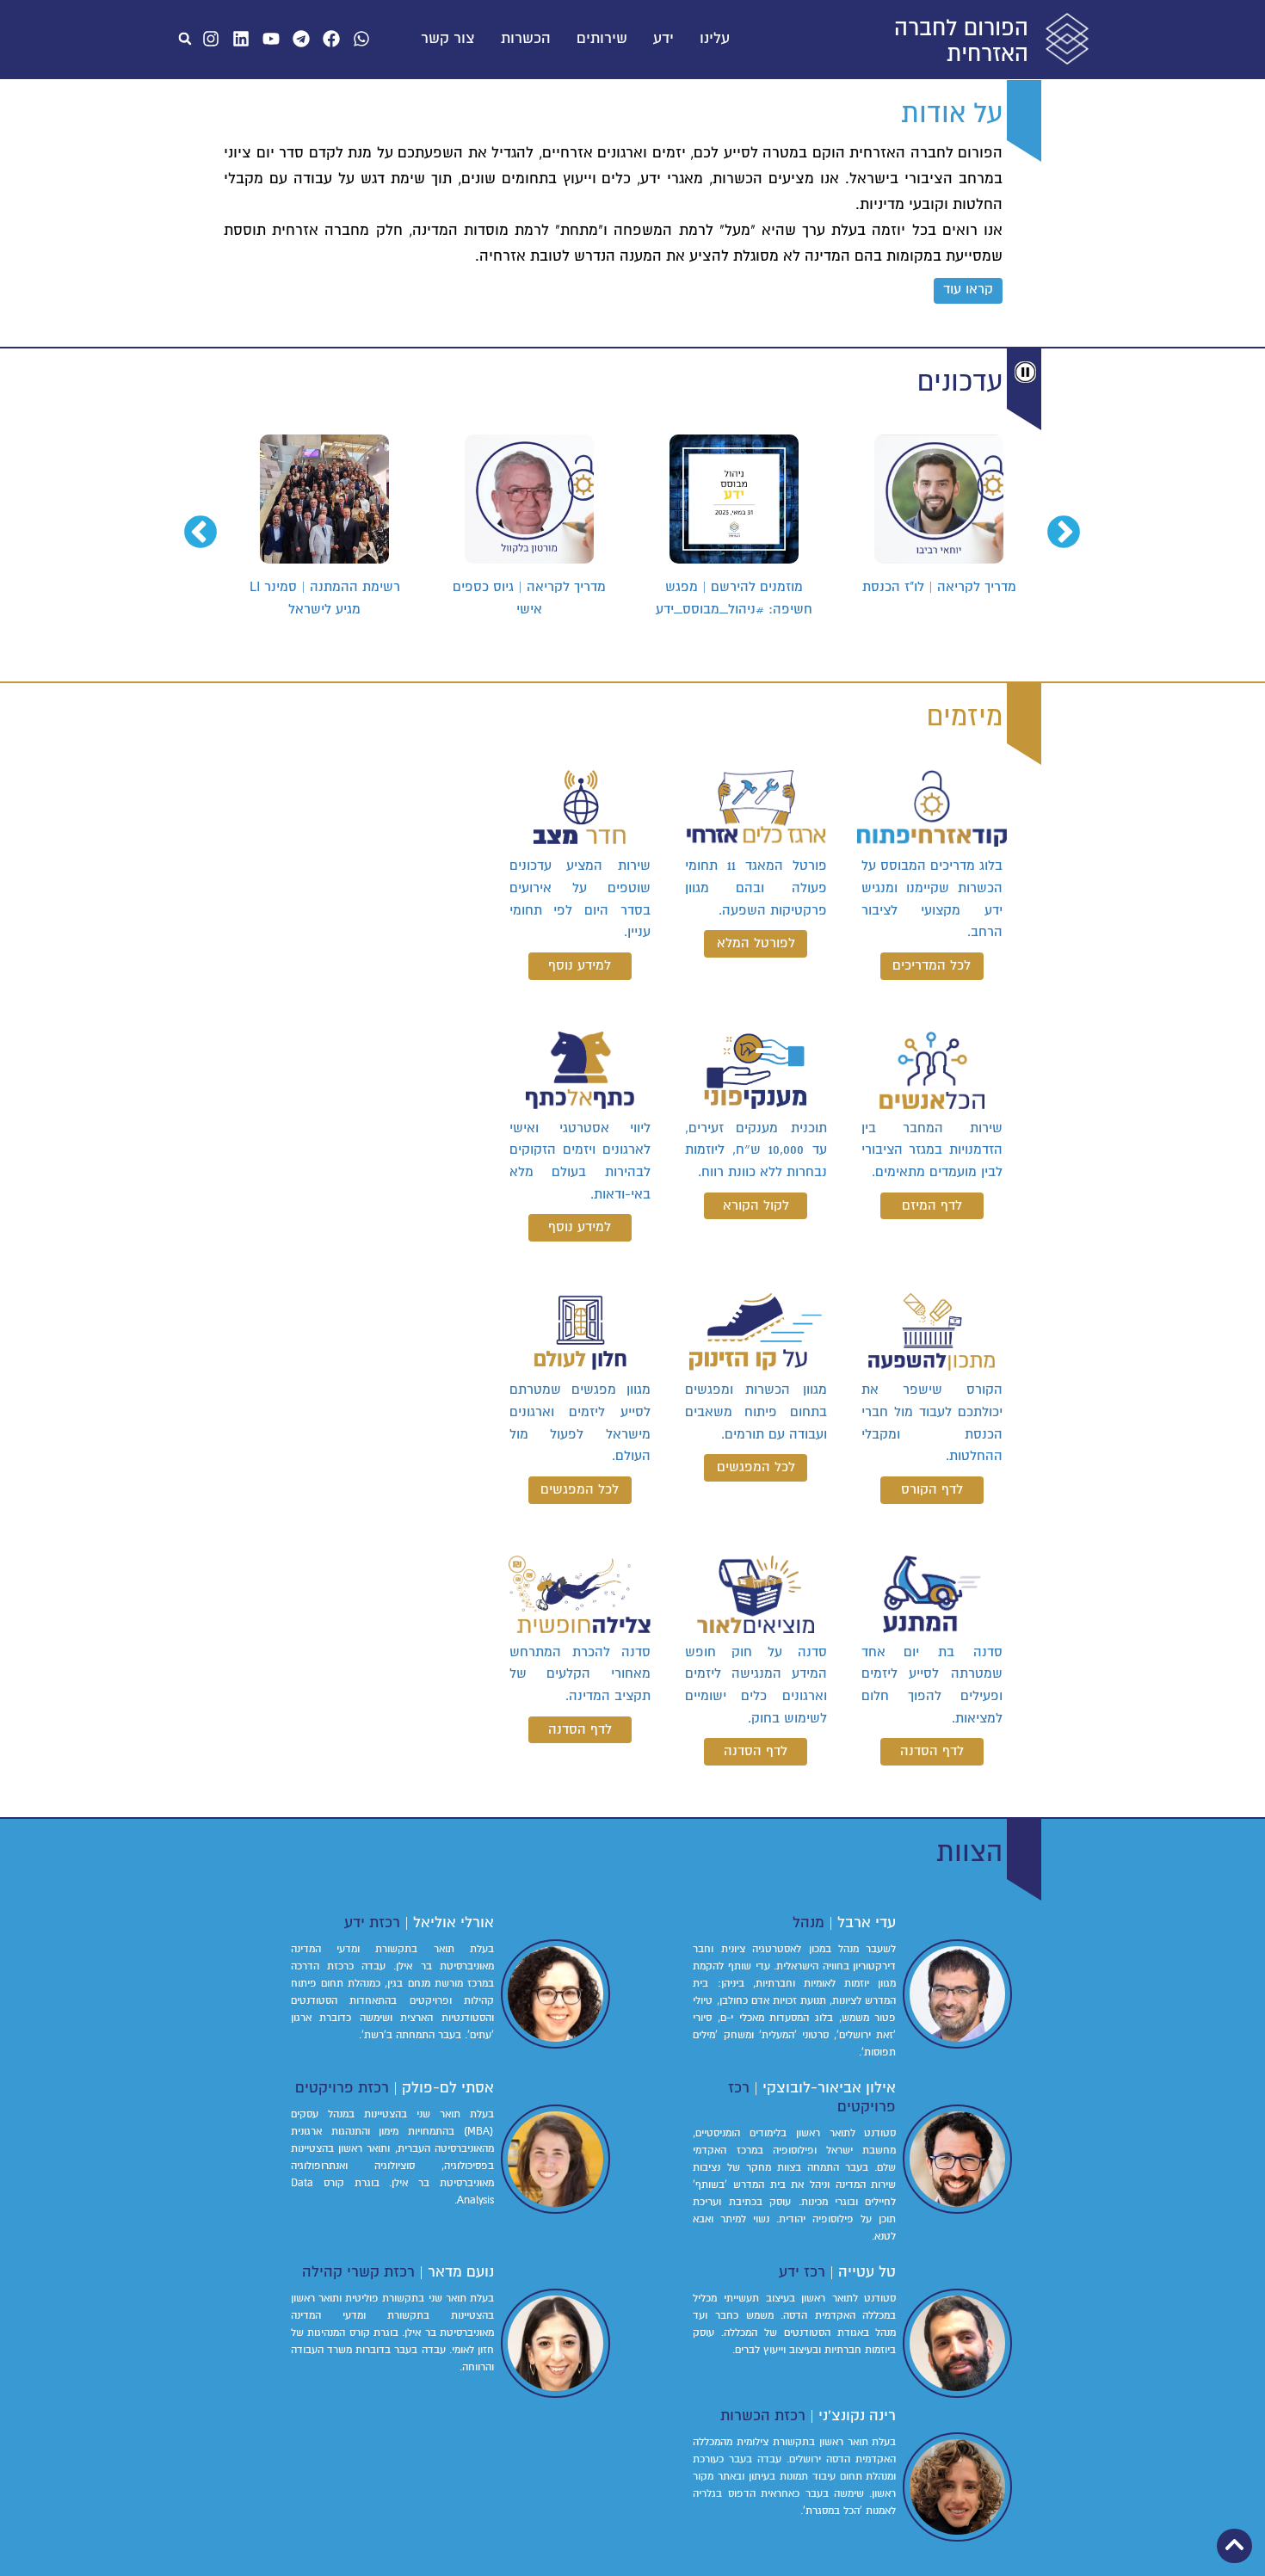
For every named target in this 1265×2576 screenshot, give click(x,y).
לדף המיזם (932, 1205)
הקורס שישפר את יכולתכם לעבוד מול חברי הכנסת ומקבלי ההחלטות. (932, 1423)
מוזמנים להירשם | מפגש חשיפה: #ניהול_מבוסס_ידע (939, 598)
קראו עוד (968, 289)
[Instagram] (211, 39)
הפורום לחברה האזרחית (961, 41)
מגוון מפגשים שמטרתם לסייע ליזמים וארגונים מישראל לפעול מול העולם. (580, 1423)
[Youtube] (271, 39)
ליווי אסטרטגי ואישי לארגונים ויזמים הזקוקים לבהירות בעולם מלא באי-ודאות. (580, 1161)
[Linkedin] (241, 39)
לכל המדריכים (932, 965)
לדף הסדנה (932, 1751)
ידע (663, 39)
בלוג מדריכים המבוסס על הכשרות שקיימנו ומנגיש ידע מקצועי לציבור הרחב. (932, 899)
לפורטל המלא (756, 943)
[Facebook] (331, 39)
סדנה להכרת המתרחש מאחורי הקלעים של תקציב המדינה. (580, 1674)
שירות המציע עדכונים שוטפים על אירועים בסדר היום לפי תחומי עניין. (580, 899)
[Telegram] (301, 39)
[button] (185, 39)
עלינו (715, 39)
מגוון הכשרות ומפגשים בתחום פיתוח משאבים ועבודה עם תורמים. (756, 1411)
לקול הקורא (756, 1205)
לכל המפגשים (756, 1467)
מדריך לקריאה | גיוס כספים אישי (734, 598)
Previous (1074, 523)
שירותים (602, 39)
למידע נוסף (580, 965)
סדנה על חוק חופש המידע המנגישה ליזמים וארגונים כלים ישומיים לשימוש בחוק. (756, 1685)
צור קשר (448, 39)
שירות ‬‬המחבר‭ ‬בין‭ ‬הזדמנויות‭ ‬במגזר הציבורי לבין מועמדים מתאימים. (932, 1150)
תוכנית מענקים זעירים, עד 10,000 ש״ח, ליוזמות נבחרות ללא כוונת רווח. (756, 1150)
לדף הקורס (932, 1489)
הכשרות (526, 39)
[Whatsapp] (361, 39)
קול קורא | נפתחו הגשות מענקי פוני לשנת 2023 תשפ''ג (325, 598)
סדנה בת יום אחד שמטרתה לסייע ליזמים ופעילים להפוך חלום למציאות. (932, 1685)
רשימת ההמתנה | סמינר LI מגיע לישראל (530, 598)
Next (211, 523)
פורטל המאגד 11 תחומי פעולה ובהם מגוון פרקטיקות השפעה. (756, 887)
